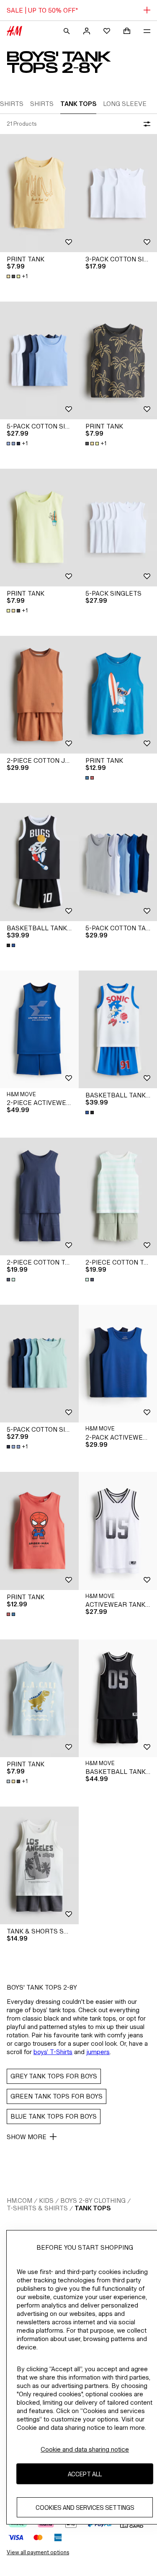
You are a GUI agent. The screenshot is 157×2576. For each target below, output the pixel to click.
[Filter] (145, 124)
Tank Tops (93, 2208)
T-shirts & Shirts (37, 2208)
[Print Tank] (39, 193)
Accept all (85, 2474)
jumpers (98, 2052)
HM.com (19, 2200)
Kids (46, 2200)
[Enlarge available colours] (90, 778)
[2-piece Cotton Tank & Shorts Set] (39, 1196)
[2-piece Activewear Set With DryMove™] (39, 1029)
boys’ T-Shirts (53, 2052)
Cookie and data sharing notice (85, 2449)
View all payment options (38, 2552)
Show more (27, 2137)
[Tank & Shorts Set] (39, 1865)
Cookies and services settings (85, 2508)
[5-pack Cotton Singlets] (39, 360)
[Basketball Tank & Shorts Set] (39, 862)
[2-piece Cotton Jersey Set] (39, 695)
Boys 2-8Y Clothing (93, 2200)
